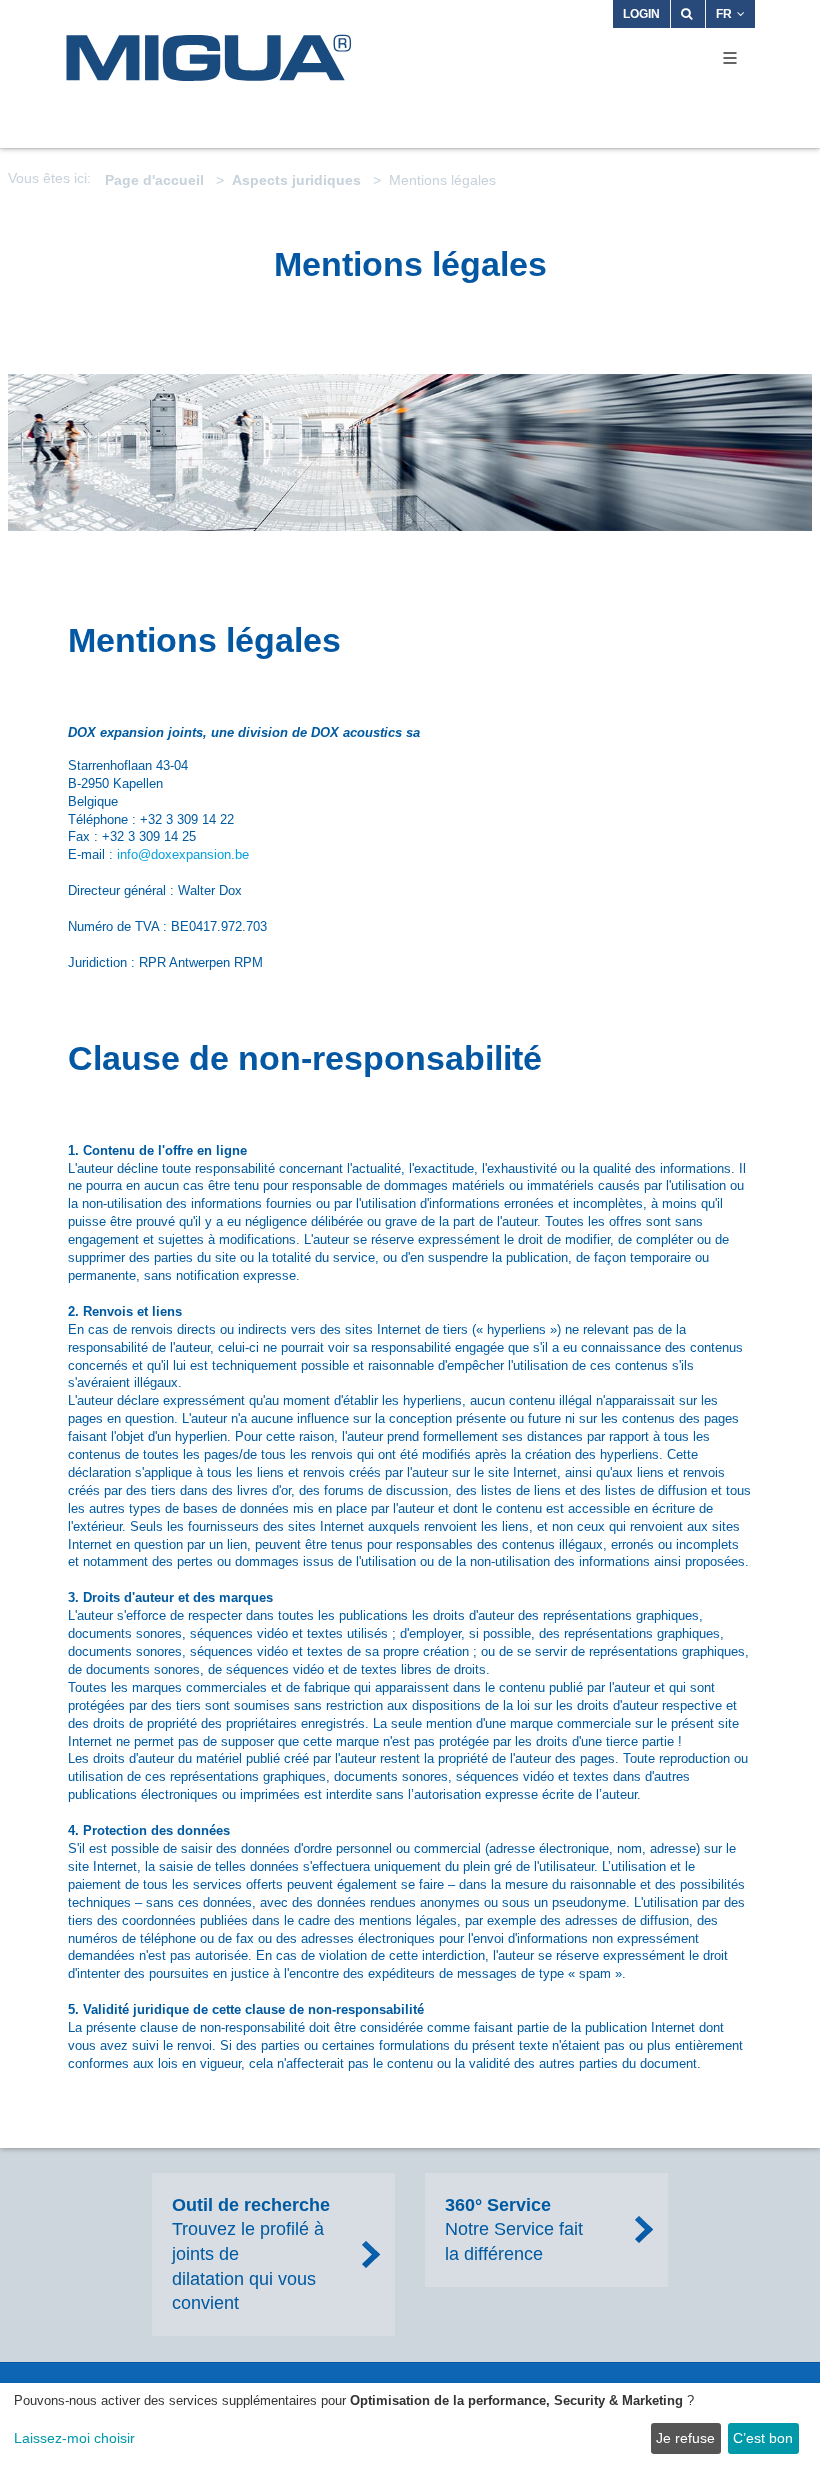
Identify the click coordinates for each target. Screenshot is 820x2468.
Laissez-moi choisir (74, 2438)
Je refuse (685, 2438)
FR (724, 14)
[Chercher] (688, 14)
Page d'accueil (154, 180)
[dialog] (410, 2425)
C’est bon (763, 2438)
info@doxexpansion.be (183, 854)
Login (641, 14)
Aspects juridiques (296, 180)
